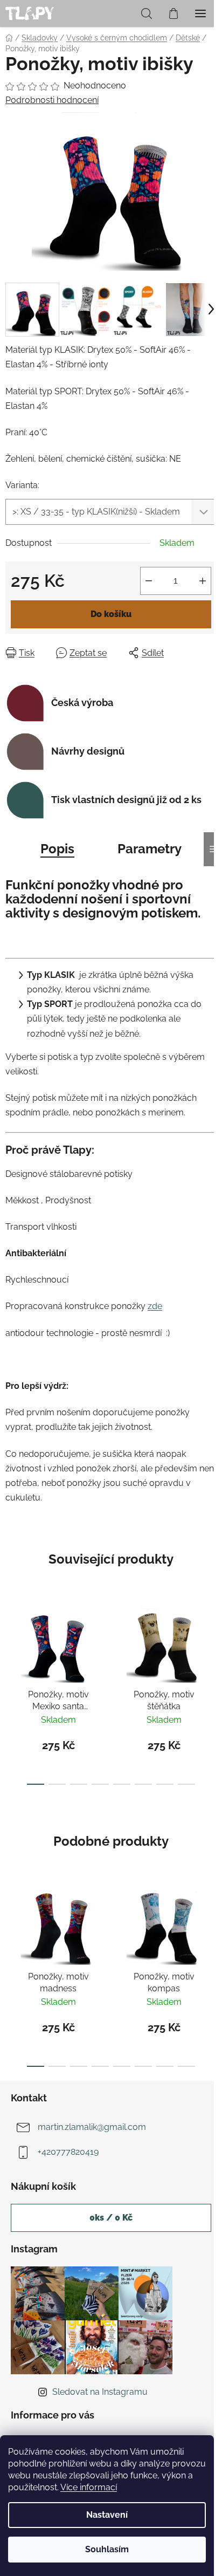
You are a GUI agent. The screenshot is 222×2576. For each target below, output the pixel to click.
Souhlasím (107, 2549)
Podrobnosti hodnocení (52, 100)
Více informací (89, 2487)
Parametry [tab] (150, 849)
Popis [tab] (57, 849)
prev (11, 1642)
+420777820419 (68, 2152)
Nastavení (107, 2515)
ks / (111, 2218)
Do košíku (111, 614)
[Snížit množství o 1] (149, 581)
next (211, 1642)
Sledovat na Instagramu (100, 2392)
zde (155, 1306)
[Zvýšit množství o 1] (203, 581)
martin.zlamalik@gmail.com (92, 2127)
